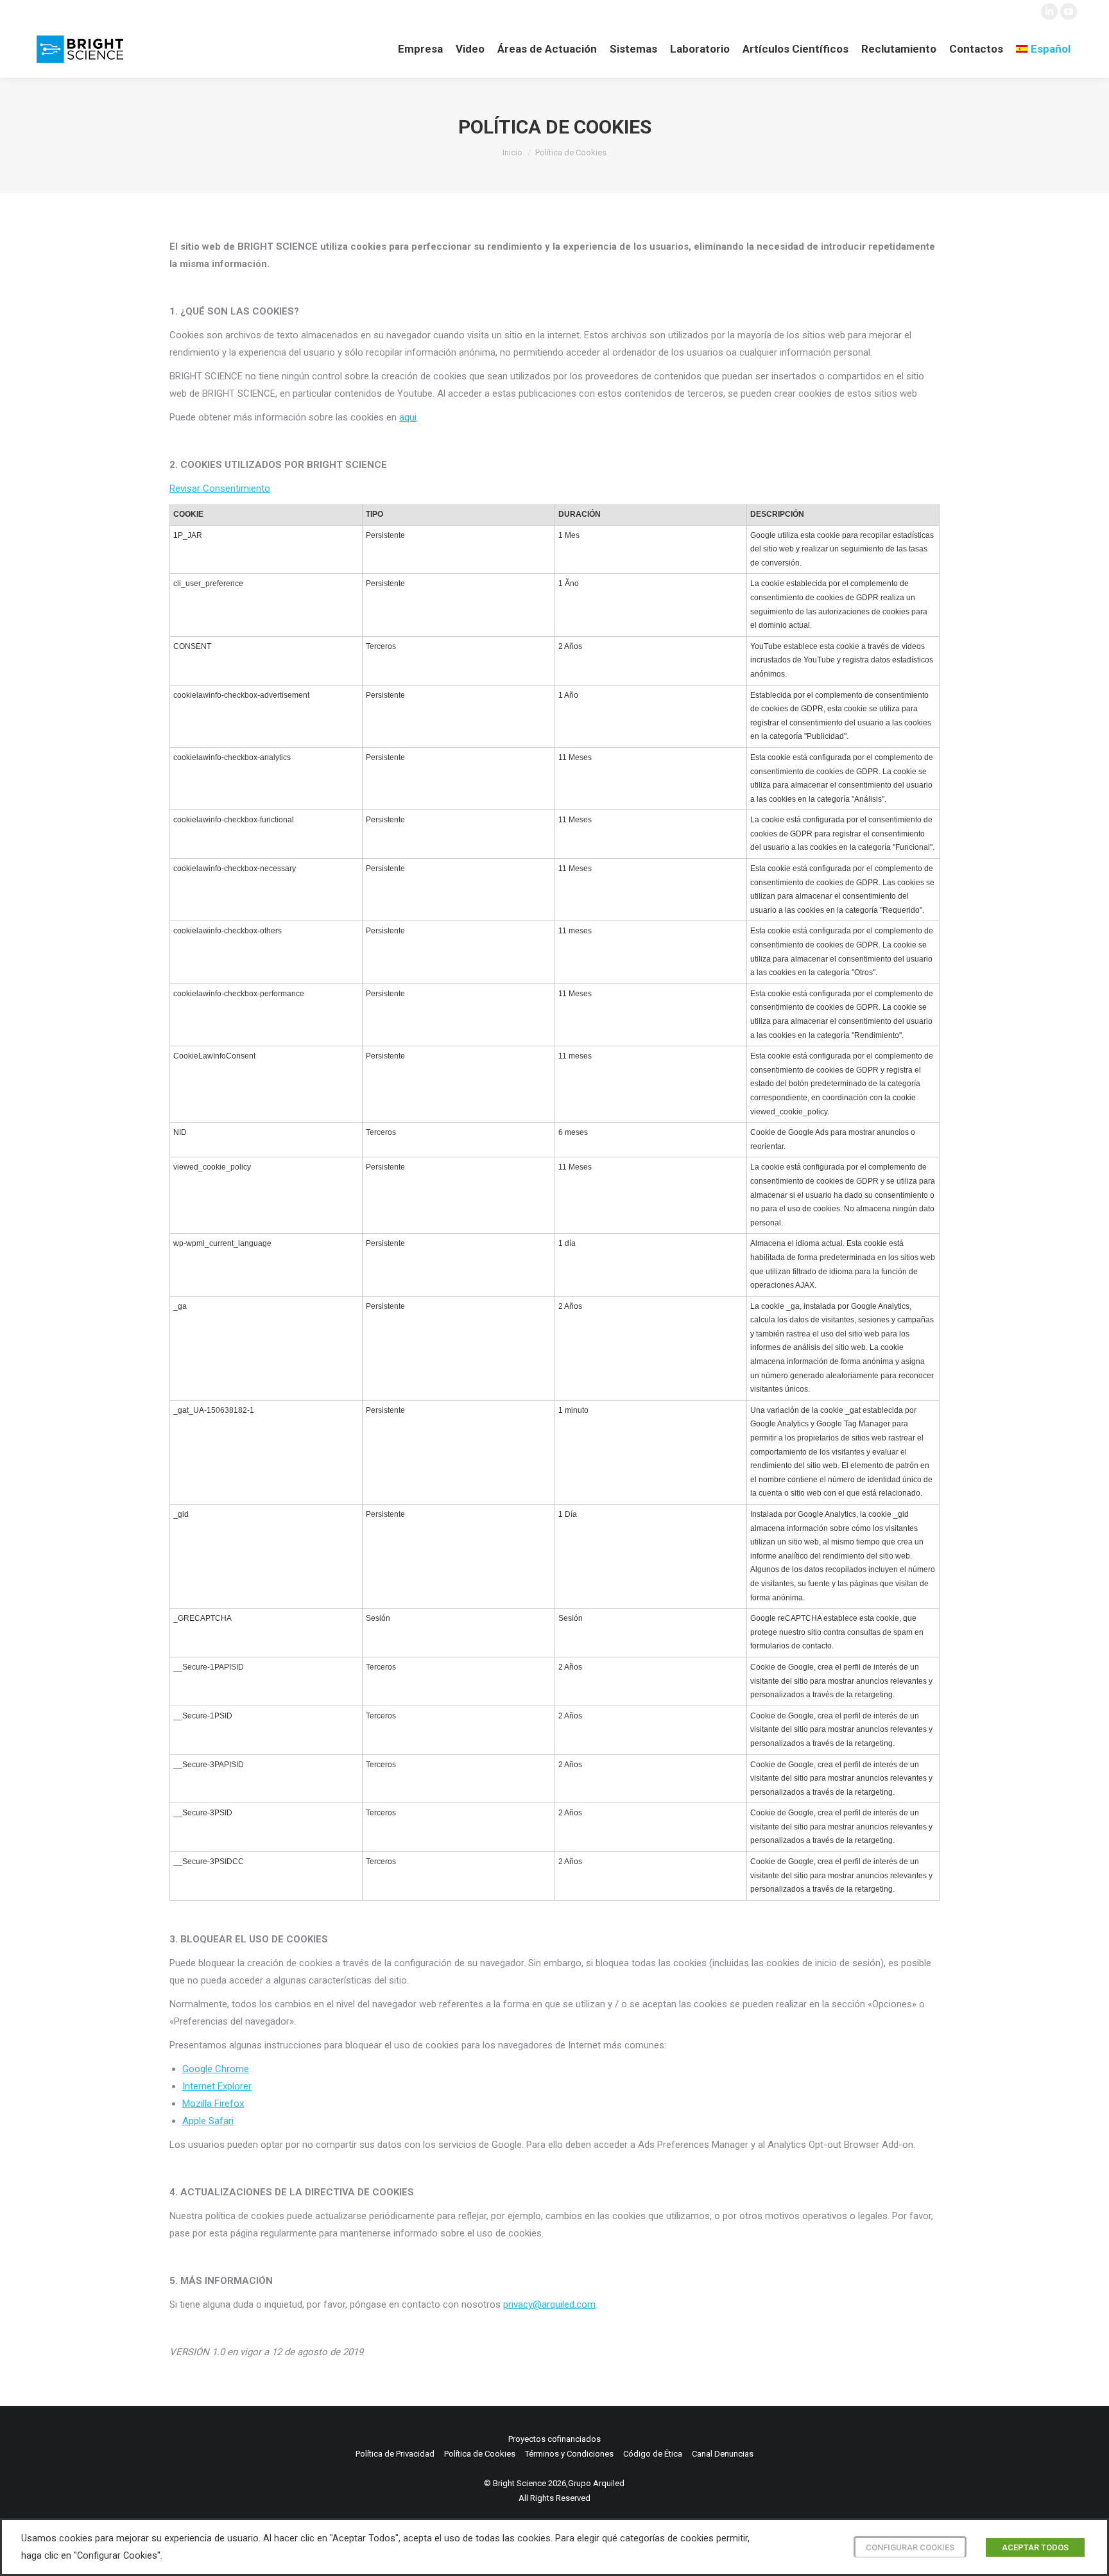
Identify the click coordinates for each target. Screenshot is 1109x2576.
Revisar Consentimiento (220, 488)
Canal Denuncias (723, 2454)
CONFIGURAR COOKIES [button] (910, 2547)
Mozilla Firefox (213, 2104)
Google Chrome (216, 2069)
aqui (408, 417)
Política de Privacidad (395, 2454)
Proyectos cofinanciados (554, 2439)
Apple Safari (208, 2121)
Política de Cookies (480, 2454)
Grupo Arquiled (596, 2483)
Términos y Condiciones (569, 2454)
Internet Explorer (217, 2086)
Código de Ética (653, 2454)
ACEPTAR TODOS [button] (1035, 2547)
